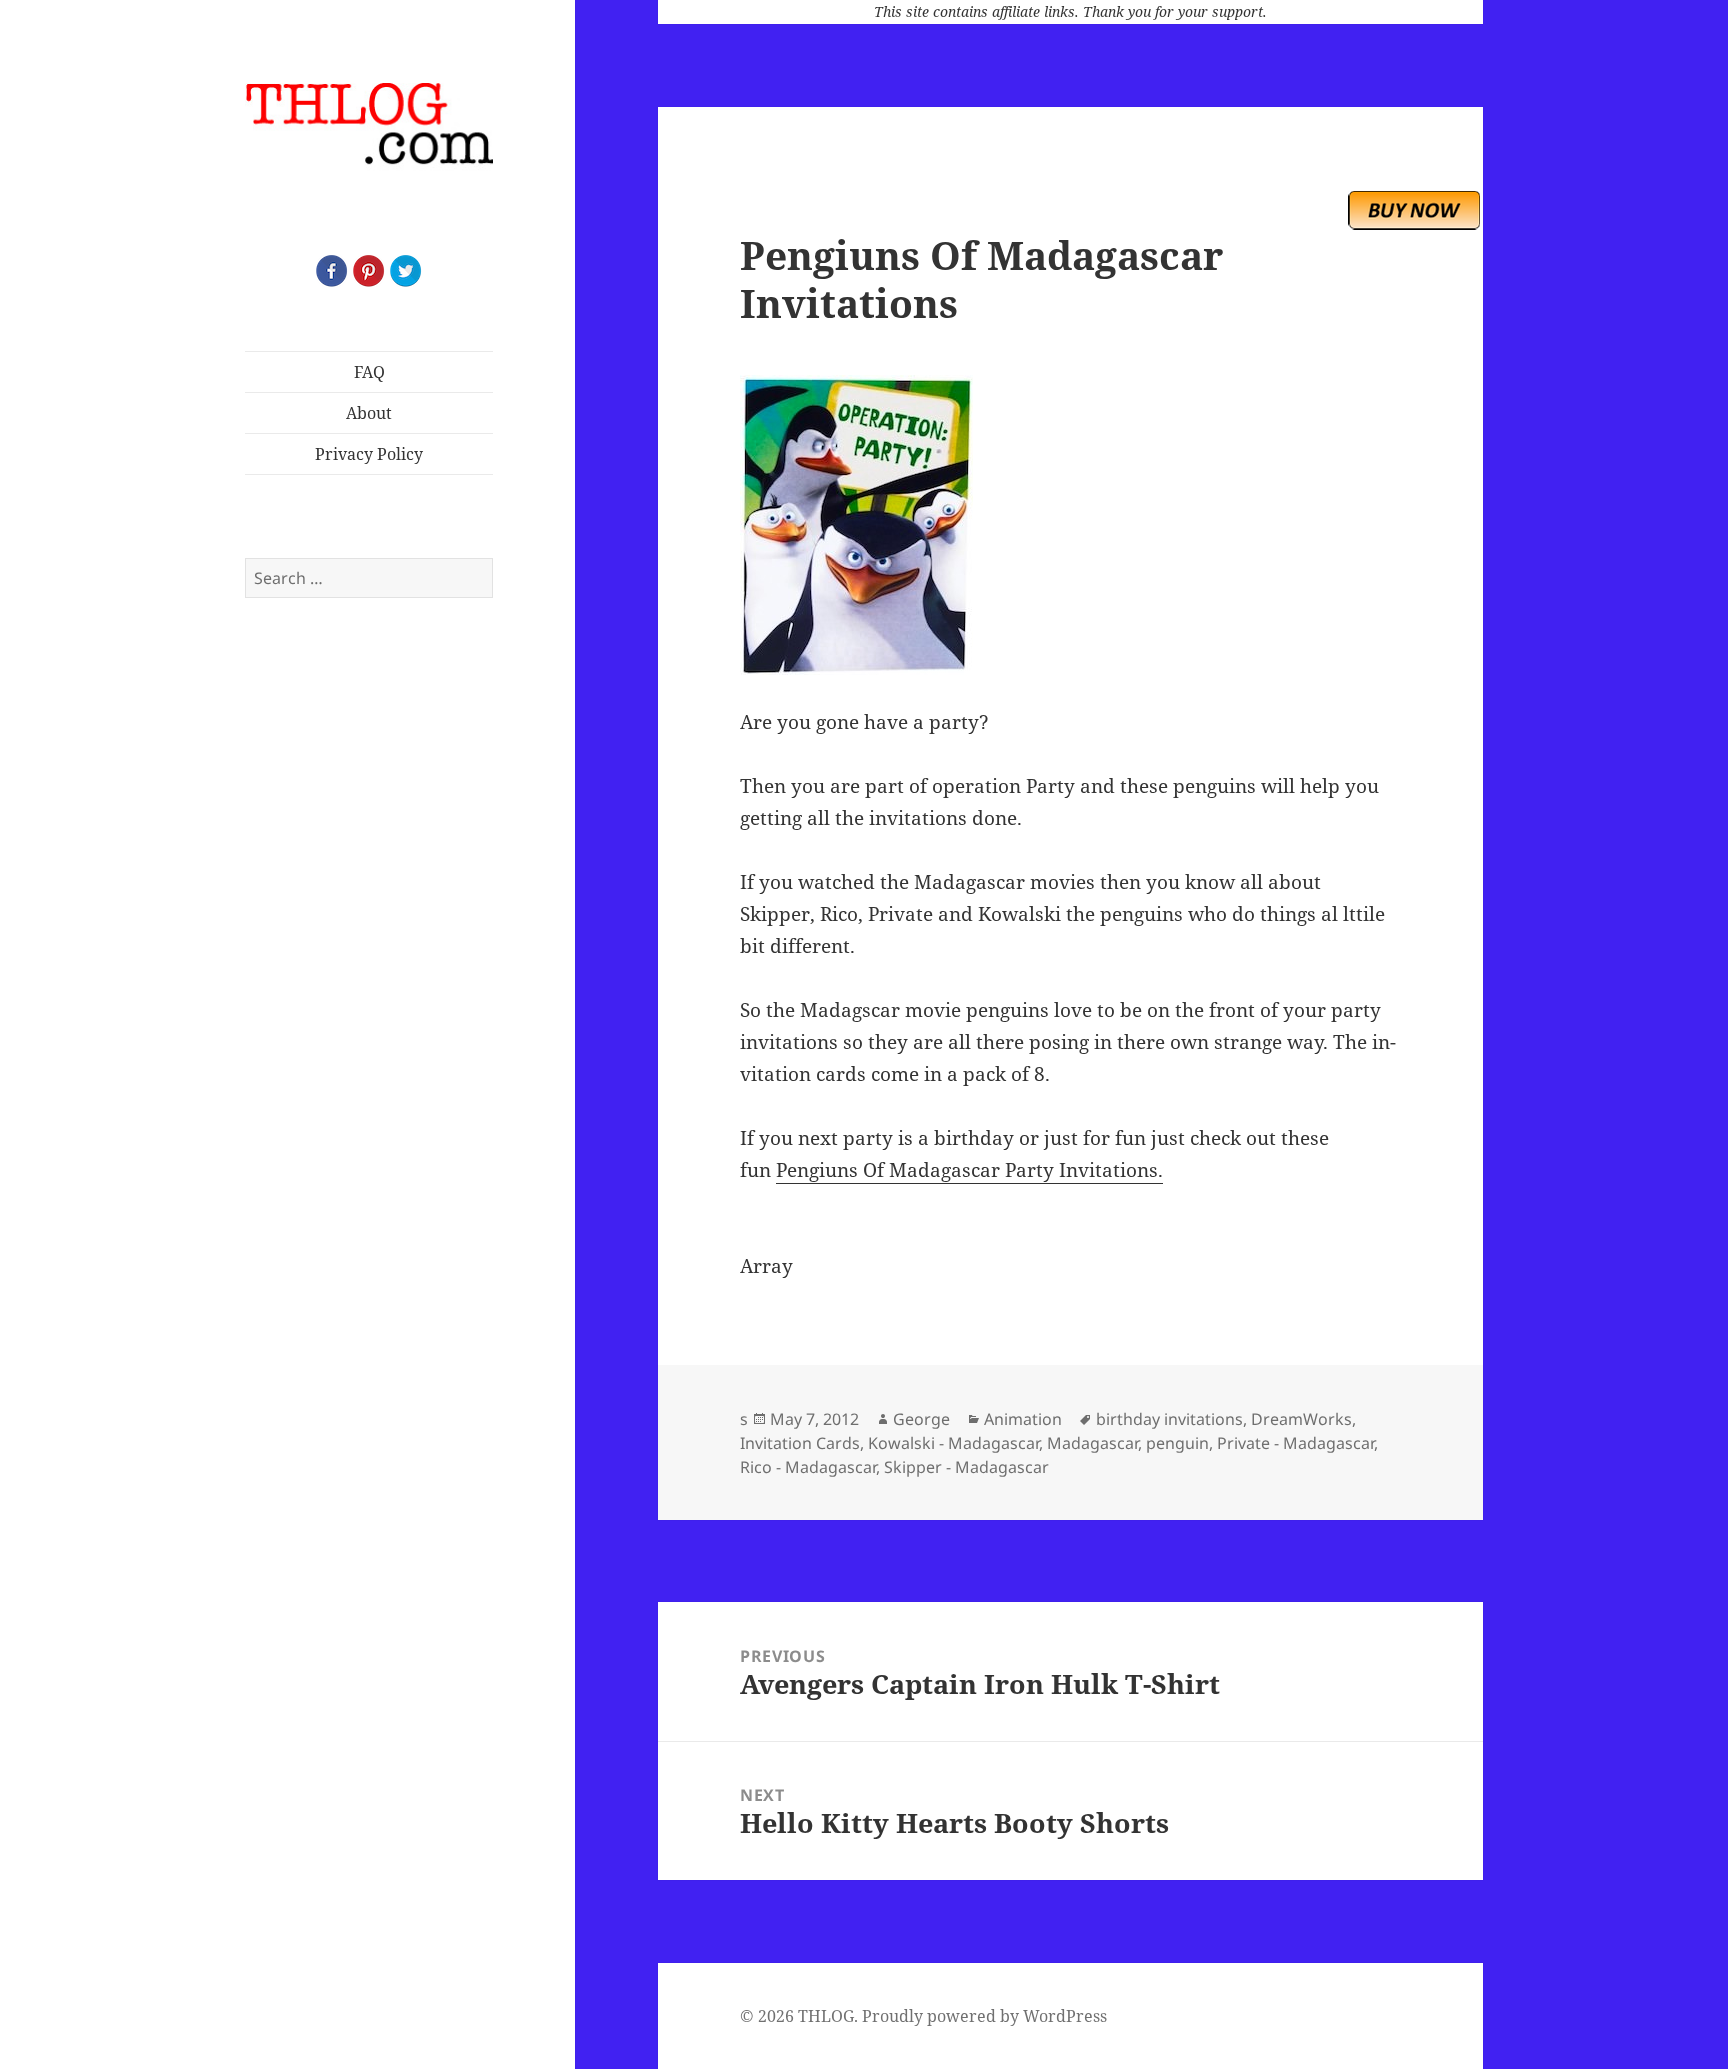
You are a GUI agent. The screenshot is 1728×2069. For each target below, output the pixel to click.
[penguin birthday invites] (1070, 525)
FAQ (369, 372)
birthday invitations (1169, 1419)
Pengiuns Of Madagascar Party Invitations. (969, 1170)
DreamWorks (1301, 1419)
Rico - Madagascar (808, 1467)
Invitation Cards (800, 1443)
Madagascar (1092, 1443)
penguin (1177, 1443)
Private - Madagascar (1295, 1443)
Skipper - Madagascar (966, 1467)
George (921, 1419)
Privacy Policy (369, 454)
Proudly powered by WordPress (984, 2016)
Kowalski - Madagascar (953, 1443)
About (369, 413)
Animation (1023, 1419)
